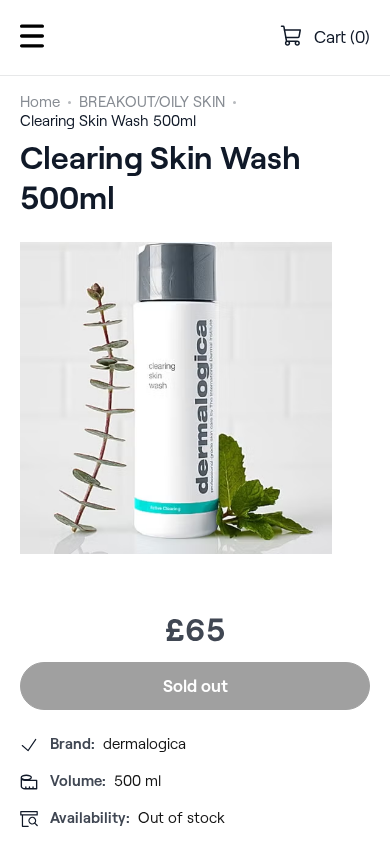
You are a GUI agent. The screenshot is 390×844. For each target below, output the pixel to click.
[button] (32, 37)
